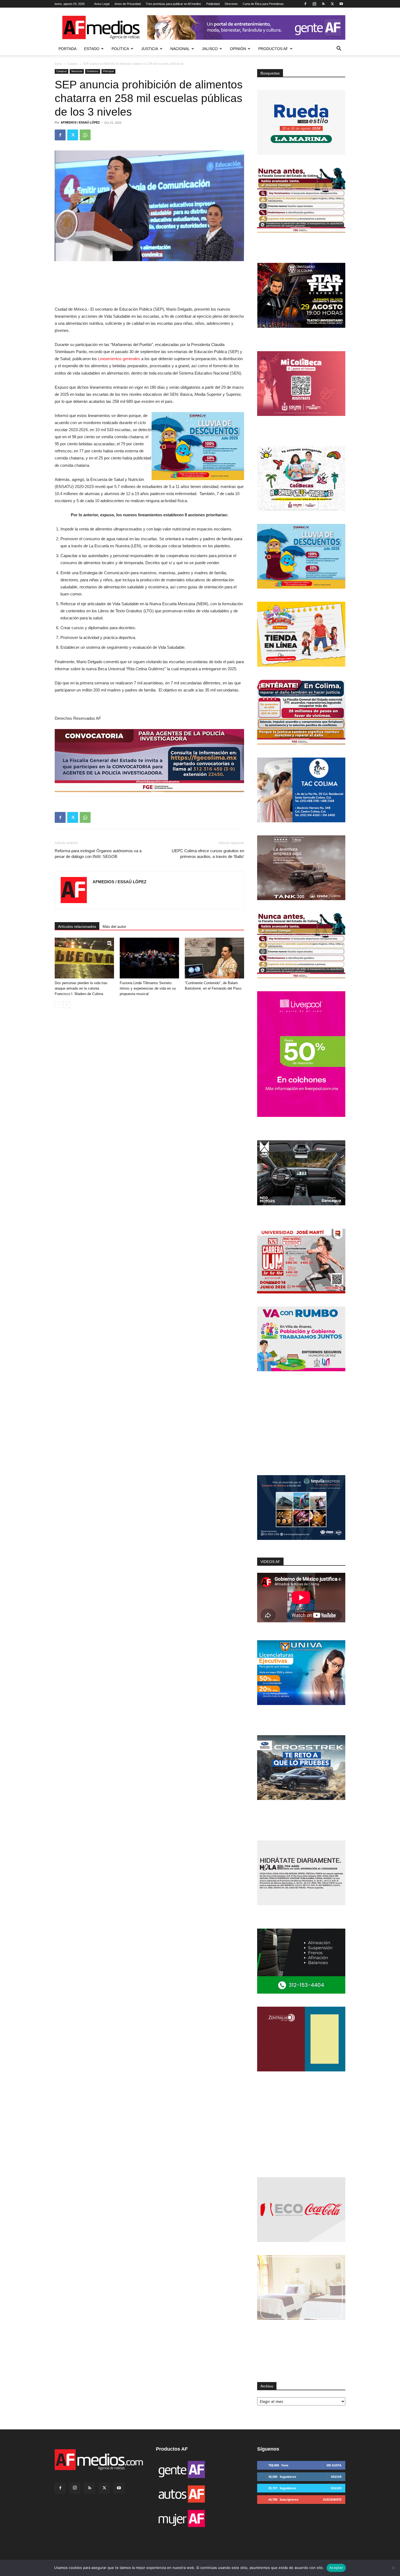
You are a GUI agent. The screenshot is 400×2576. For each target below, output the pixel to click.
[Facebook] (305, 4)
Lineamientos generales (119, 359)
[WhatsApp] (85, 135)
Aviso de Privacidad (128, 4)
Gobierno (93, 71)
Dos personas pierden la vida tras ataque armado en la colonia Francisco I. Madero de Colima (81, 988)
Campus (73, 64)
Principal (108, 71)
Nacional (180, 49)
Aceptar (336, 2568)
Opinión (238, 49)
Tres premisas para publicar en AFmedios (173, 4)
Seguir (336, 2477)
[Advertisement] (301, 1424)
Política (120, 49)
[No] (393, 2568)
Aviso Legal (102, 4)
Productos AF (273, 49)
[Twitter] (332, 4)
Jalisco (210, 49)
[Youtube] (341, 4)
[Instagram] (314, 4)
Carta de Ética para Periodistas (263, 4)
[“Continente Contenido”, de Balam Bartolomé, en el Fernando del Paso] (214, 958)
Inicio (58, 64)
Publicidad (213, 4)
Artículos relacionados (77, 926)
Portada (67, 49)
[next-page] (67, 1005)
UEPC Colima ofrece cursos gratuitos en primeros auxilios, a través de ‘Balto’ (208, 854)
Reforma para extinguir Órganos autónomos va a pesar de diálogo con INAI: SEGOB (98, 854)
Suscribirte (332, 2499)
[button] (339, 49)
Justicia (150, 49)
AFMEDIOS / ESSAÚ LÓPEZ (80, 122)
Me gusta (334, 2465)
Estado (92, 49)
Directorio (231, 4)
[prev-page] (58, 1005)
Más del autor (114, 926)
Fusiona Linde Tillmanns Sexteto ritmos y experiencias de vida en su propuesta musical (148, 988)
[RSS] (323, 4)
